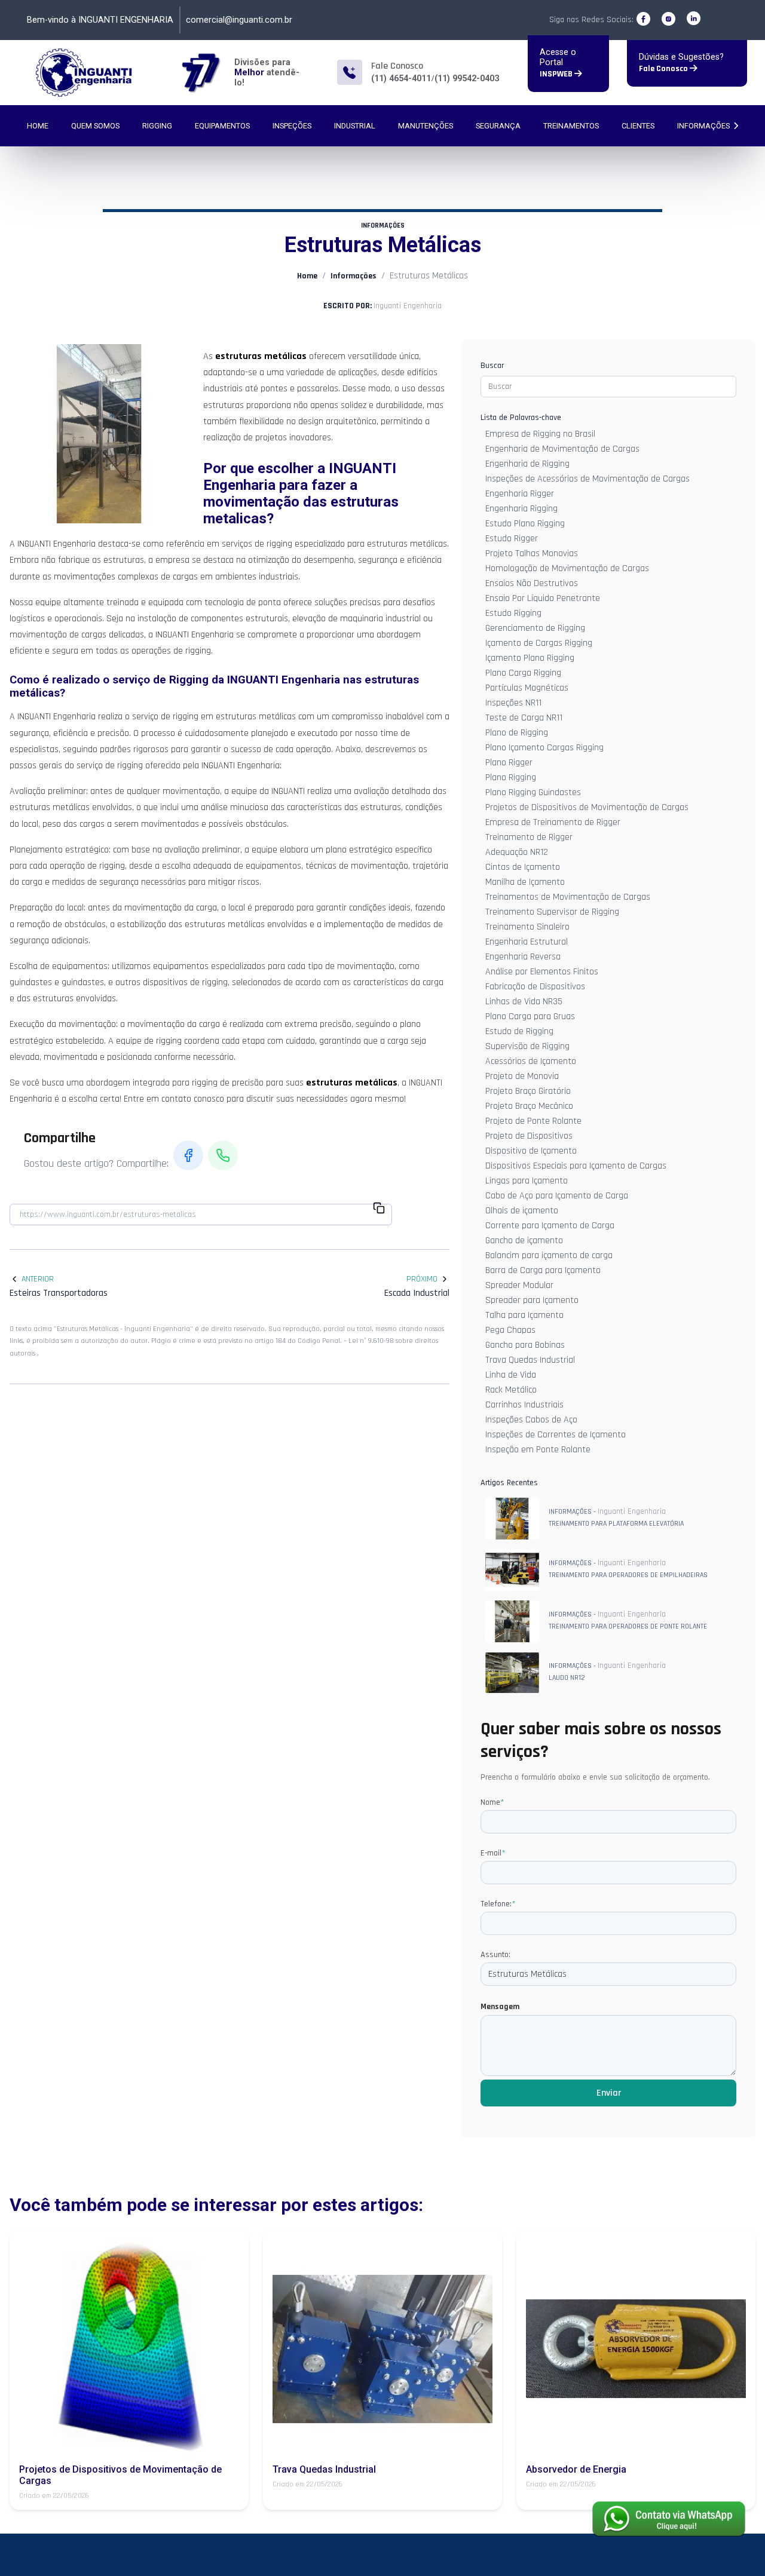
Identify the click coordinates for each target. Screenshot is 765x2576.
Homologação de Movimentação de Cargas (567, 568)
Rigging (157, 126)
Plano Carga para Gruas (530, 1016)
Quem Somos (95, 126)
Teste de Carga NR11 (524, 718)
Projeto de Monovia (522, 1076)
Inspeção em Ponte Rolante (538, 1450)
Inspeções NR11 (513, 703)
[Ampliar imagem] (99, 434)
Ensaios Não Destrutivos (532, 583)
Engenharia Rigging (521, 509)
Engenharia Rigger (520, 494)
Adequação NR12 (517, 852)
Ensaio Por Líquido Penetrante (543, 598)
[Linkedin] (694, 19)
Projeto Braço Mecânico (529, 1106)
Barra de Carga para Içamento (543, 1270)
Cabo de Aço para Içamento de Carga (557, 1196)
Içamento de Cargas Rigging (539, 643)
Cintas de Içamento (523, 867)
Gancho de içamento (524, 1241)
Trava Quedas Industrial (530, 1360)
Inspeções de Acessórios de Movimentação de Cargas (587, 479)
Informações (704, 126)
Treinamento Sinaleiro (527, 927)
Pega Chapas (510, 1330)
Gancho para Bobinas (525, 1345)
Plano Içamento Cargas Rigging (544, 748)
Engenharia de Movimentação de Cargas (562, 449)
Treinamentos (571, 126)
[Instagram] (668, 19)
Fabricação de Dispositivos (535, 987)
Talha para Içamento (524, 1315)
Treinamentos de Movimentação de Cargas (568, 897)
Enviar (609, 2093)
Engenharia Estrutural (527, 942)
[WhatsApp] (223, 1155)
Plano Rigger (509, 763)
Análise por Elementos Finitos (542, 972)
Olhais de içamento (522, 1211)
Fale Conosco (664, 69)
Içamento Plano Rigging (530, 658)
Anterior (38, 1279)
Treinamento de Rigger (529, 837)
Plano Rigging (511, 778)
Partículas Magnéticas (527, 688)
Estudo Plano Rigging (525, 524)
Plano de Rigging (517, 733)
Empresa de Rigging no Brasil (540, 434)
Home (38, 126)
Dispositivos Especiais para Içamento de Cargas (576, 1166)
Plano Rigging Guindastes (533, 792)
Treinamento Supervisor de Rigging (552, 912)
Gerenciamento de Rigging (535, 628)
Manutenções (426, 126)
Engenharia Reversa (523, 957)
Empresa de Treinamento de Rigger (553, 822)
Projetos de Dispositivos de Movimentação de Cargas (587, 807)
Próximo (422, 1279)
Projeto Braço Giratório (528, 1091)
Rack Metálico (511, 1390)
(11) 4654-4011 (401, 79)
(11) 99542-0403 (467, 79)
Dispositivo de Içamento (531, 1151)
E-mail (493, 1853)
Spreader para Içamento (532, 1300)
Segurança (498, 126)
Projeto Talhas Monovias (532, 553)
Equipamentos (222, 126)
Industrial (355, 126)
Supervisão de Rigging (527, 1046)
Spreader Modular (519, 1285)
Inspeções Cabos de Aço (531, 1420)
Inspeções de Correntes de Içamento (556, 1435)
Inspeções (292, 126)
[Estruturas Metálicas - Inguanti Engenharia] (84, 73)
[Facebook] (643, 19)
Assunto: (495, 1955)
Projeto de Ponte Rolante (533, 1121)
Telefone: (498, 1904)
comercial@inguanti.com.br (239, 20)
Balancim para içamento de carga (549, 1255)
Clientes (638, 126)
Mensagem (500, 2007)
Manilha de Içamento (525, 882)
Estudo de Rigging (519, 1031)
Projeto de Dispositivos (529, 1136)
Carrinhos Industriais (524, 1405)
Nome (492, 1802)
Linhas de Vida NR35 (524, 1002)
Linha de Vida (511, 1375)
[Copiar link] (379, 1210)
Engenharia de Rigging (527, 464)
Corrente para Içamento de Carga (550, 1226)
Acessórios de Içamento (531, 1061)
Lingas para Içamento (527, 1181)
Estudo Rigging (513, 613)
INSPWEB (557, 74)
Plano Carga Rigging (523, 673)
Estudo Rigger (512, 539)
